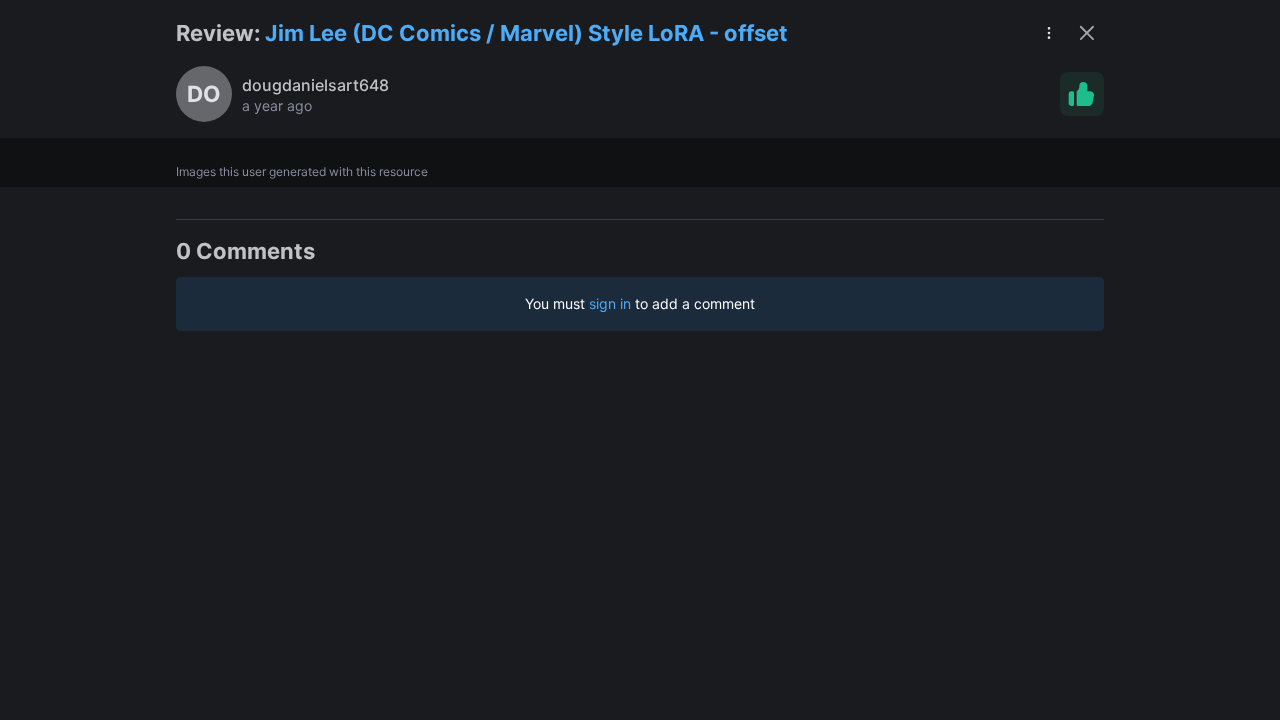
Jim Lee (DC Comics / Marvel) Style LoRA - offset (526, 33)
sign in (610, 303)
